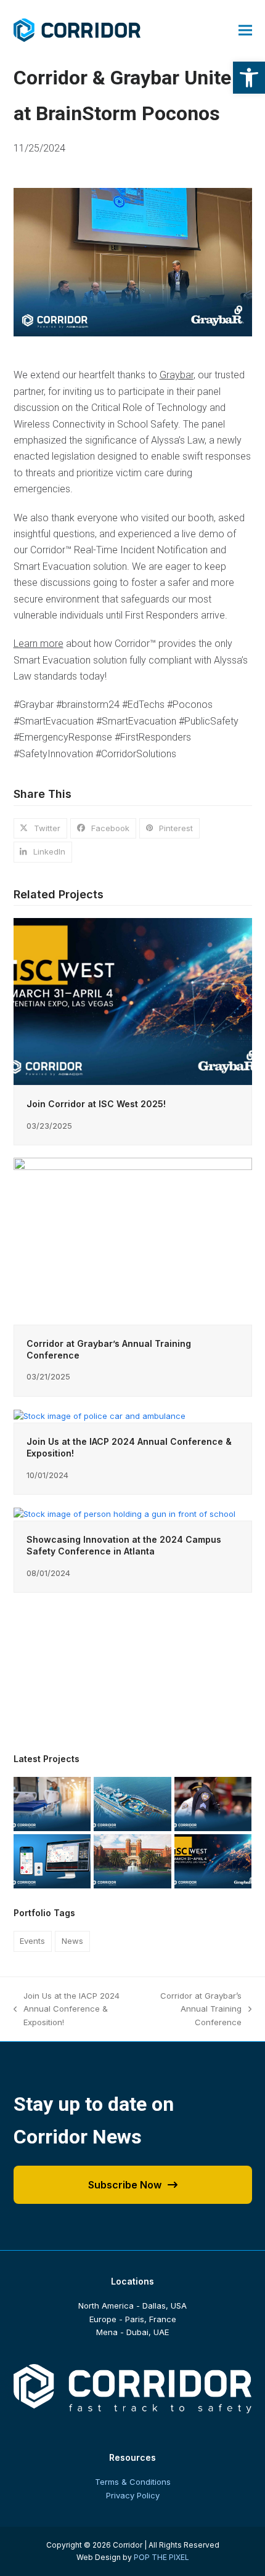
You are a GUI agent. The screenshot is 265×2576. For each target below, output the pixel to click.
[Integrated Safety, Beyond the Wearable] (52, 1861)
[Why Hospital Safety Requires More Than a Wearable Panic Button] (52, 1803)
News (72, 1941)
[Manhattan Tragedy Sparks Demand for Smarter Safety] (213, 1803)
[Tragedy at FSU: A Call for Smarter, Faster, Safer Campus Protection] (132, 1861)
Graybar (177, 375)
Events (32, 1941)
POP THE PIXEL (161, 2557)
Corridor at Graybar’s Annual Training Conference (194, 2010)
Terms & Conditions (133, 2482)
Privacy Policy (133, 2495)
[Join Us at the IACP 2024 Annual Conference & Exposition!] (100, 1415)
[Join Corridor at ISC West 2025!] (133, 1001)
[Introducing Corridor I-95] (132, 1803)
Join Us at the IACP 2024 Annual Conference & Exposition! (67, 2010)
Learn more (39, 644)
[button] (249, 78)
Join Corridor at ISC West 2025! (96, 1104)
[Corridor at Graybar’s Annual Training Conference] (133, 1240)
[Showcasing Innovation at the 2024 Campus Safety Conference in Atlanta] (124, 1513)
